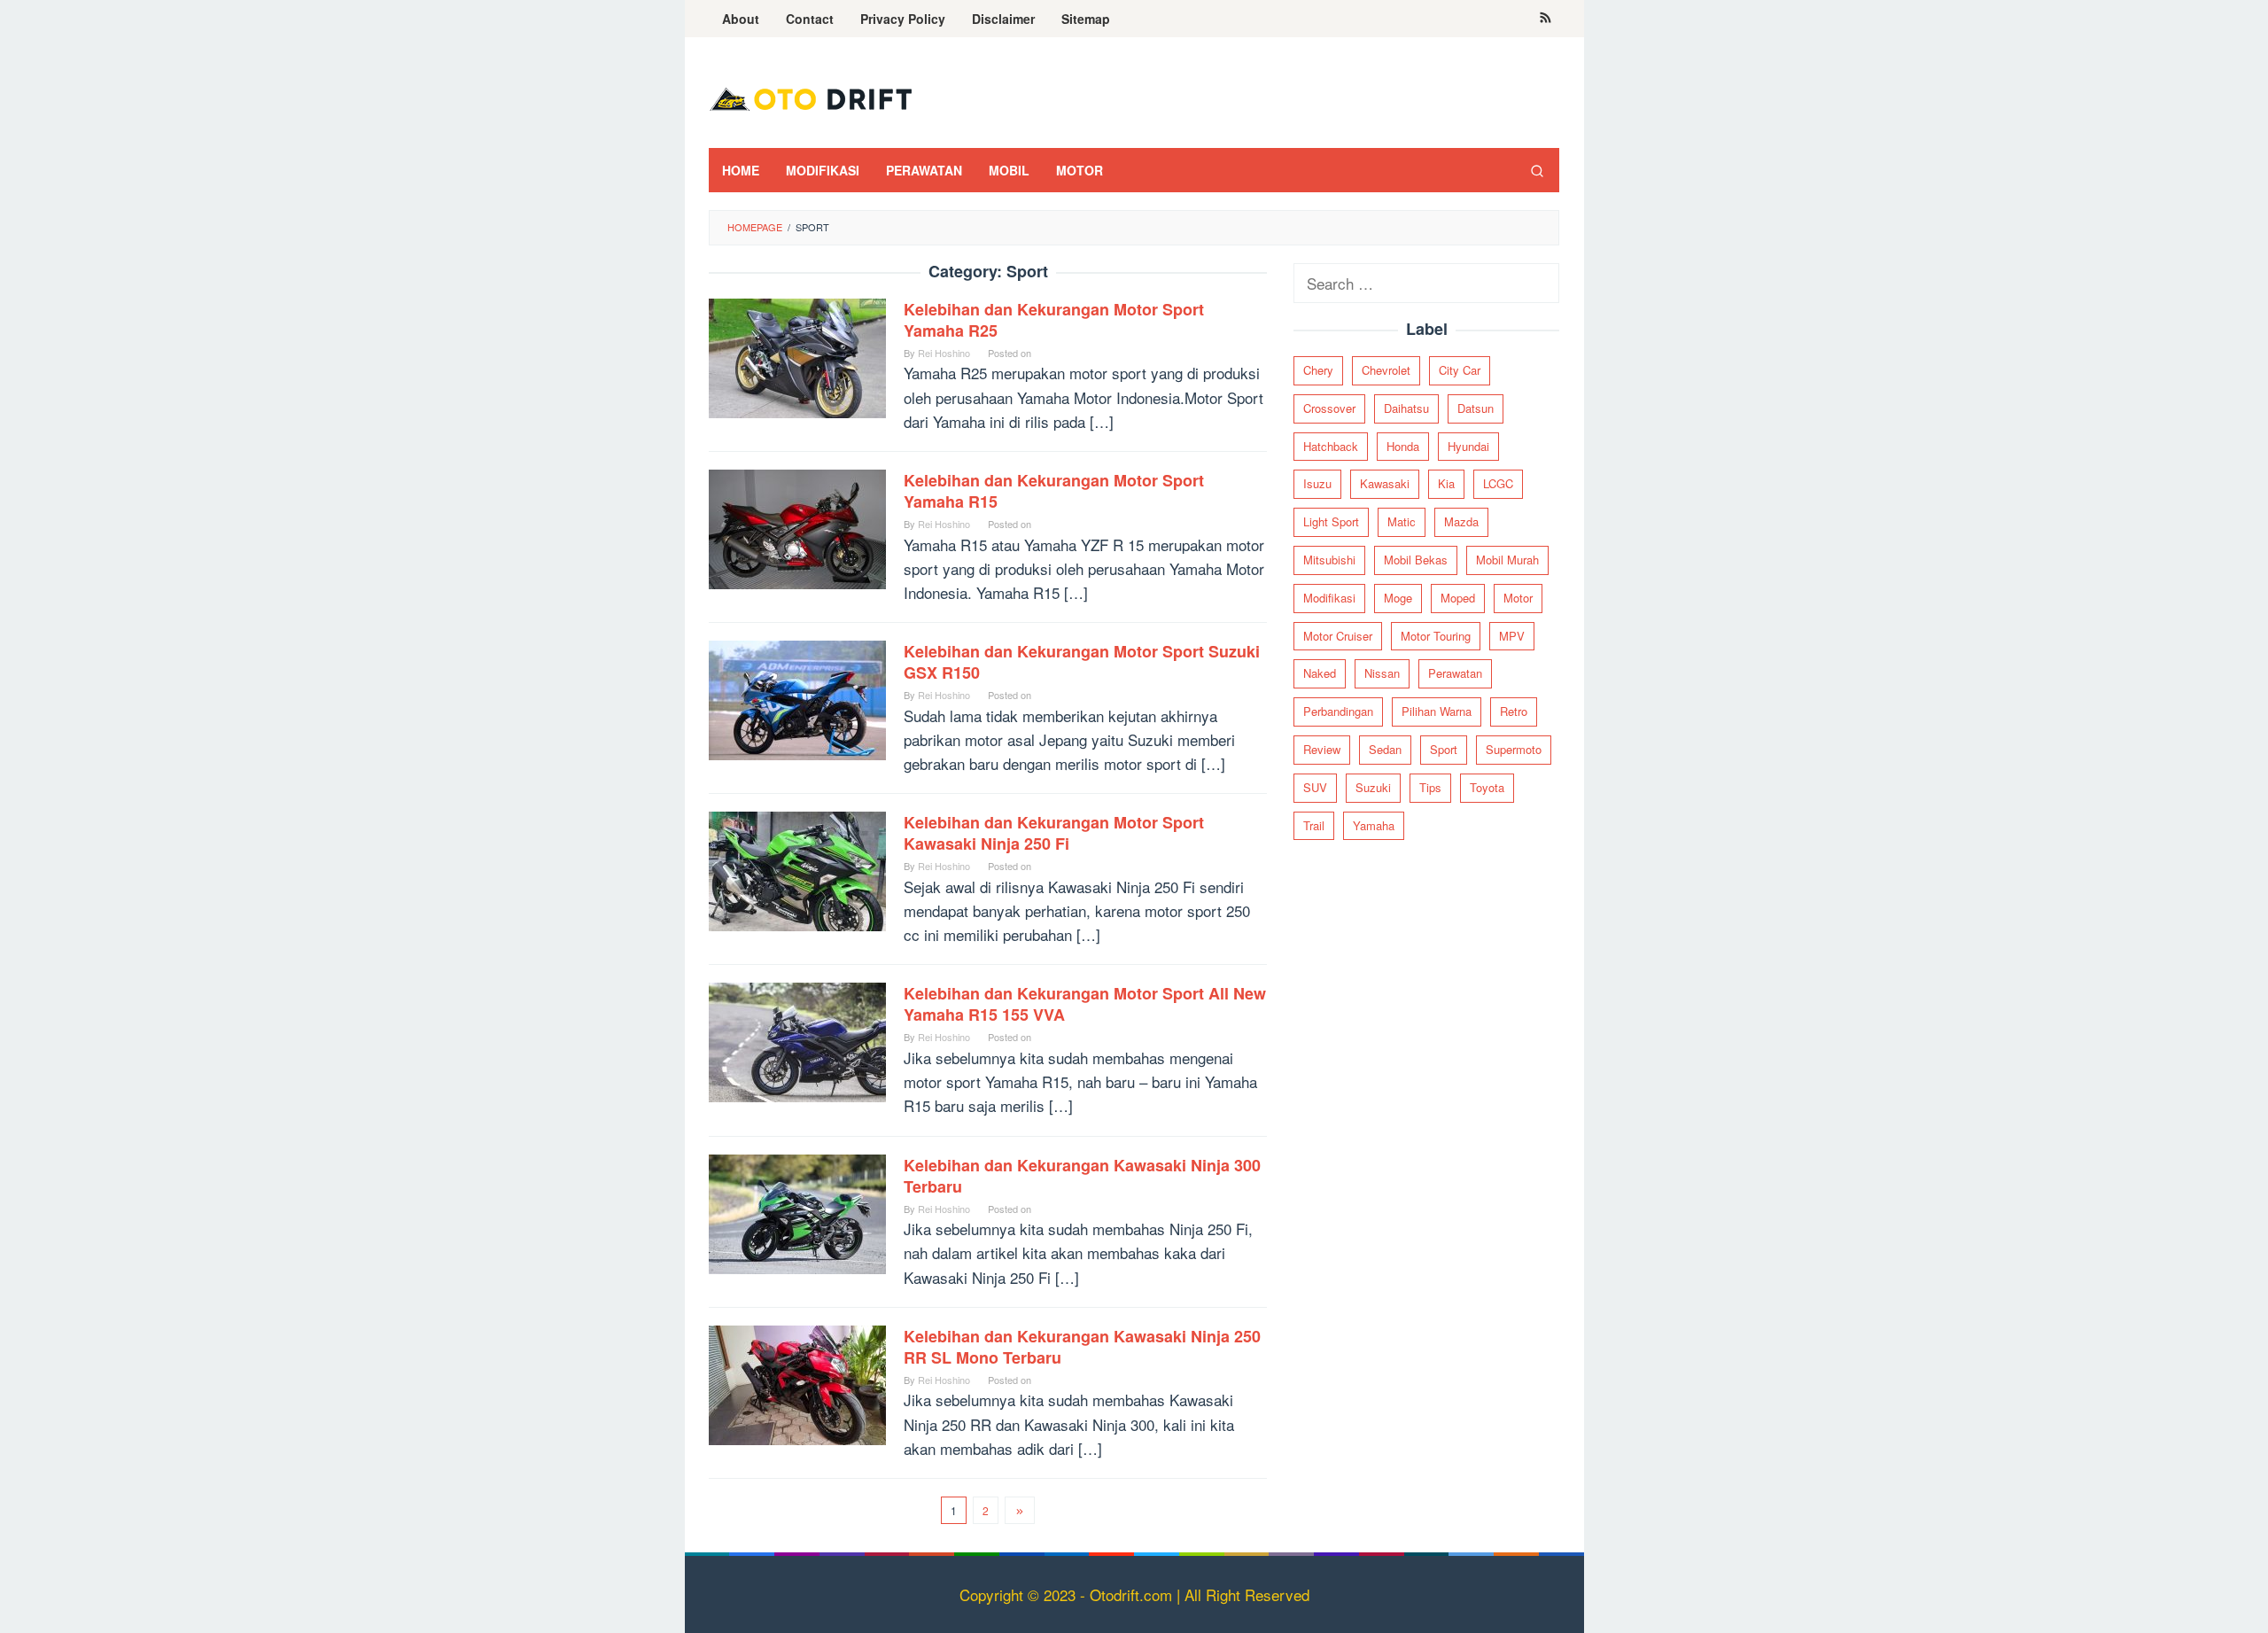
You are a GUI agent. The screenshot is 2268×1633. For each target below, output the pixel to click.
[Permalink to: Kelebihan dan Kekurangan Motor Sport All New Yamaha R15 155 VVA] (797, 1040)
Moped (1458, 598)
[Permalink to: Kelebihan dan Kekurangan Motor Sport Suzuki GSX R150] (797, 698)
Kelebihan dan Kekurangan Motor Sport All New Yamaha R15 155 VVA (1085, 1004)
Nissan (1382, 673)
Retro (1514, 711)
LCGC (1498, 483)
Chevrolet (1386, 370)
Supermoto (1514, 749)
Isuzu (1317, 483)
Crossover (1329, 408)
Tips (1430, 787)
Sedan (1385, 749)
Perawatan (1455, 673)
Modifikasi (1329, 598)
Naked (1320, 673)
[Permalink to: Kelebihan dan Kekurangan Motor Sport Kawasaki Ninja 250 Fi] (797, 869)
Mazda (1461, 521)
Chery (1318, 370)
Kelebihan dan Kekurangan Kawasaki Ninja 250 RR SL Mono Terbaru (1082, 1347)
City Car (1460, 370)
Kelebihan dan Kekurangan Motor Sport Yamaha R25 (1054, 320)
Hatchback (1331, 446)
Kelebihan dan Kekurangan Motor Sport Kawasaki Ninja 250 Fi (1054, 833)
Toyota (1487, 787)
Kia (1446, 483)
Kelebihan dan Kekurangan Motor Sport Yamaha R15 (1054, 491)
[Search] (1537, 170)
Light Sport (1331, 521)
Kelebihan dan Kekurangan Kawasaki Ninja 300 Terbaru (1082, 1176)
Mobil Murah (1507, 560)
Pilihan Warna (1437, 711)
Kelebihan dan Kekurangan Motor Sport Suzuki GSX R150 (1082, 662)
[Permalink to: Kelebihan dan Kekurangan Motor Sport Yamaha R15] (797, 527)
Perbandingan (1338, 711)
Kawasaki (1385, 483)
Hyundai (1468, 446)
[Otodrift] (811, 97)
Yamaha (1374, 825)
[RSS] (1546, 19)
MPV (1512, 636)
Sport (1444, 749)
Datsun (1476, 408)
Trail (1314, 825)
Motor (1518, 598)
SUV (1315, 787)
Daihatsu (1406, 408)
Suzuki (1373, 787)
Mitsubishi (1329, 560)
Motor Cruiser (1338, 636)
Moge (1398, 598)
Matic (1402, 521)
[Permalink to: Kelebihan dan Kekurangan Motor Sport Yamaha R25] (797, 356)
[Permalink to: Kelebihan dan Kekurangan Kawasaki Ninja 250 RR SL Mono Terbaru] (797, 1383)
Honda (1403, 446)
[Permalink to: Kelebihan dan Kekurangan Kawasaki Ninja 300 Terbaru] (797, 1212)
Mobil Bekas (1416, 560)
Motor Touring (1436, 636)
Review (1322, 749)
